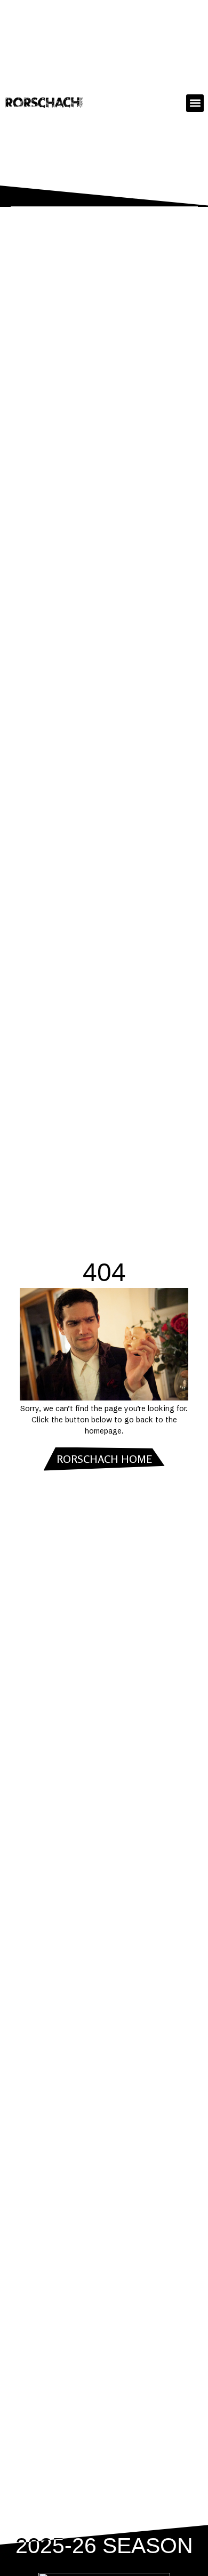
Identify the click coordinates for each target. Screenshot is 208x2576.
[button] (195, 103)
